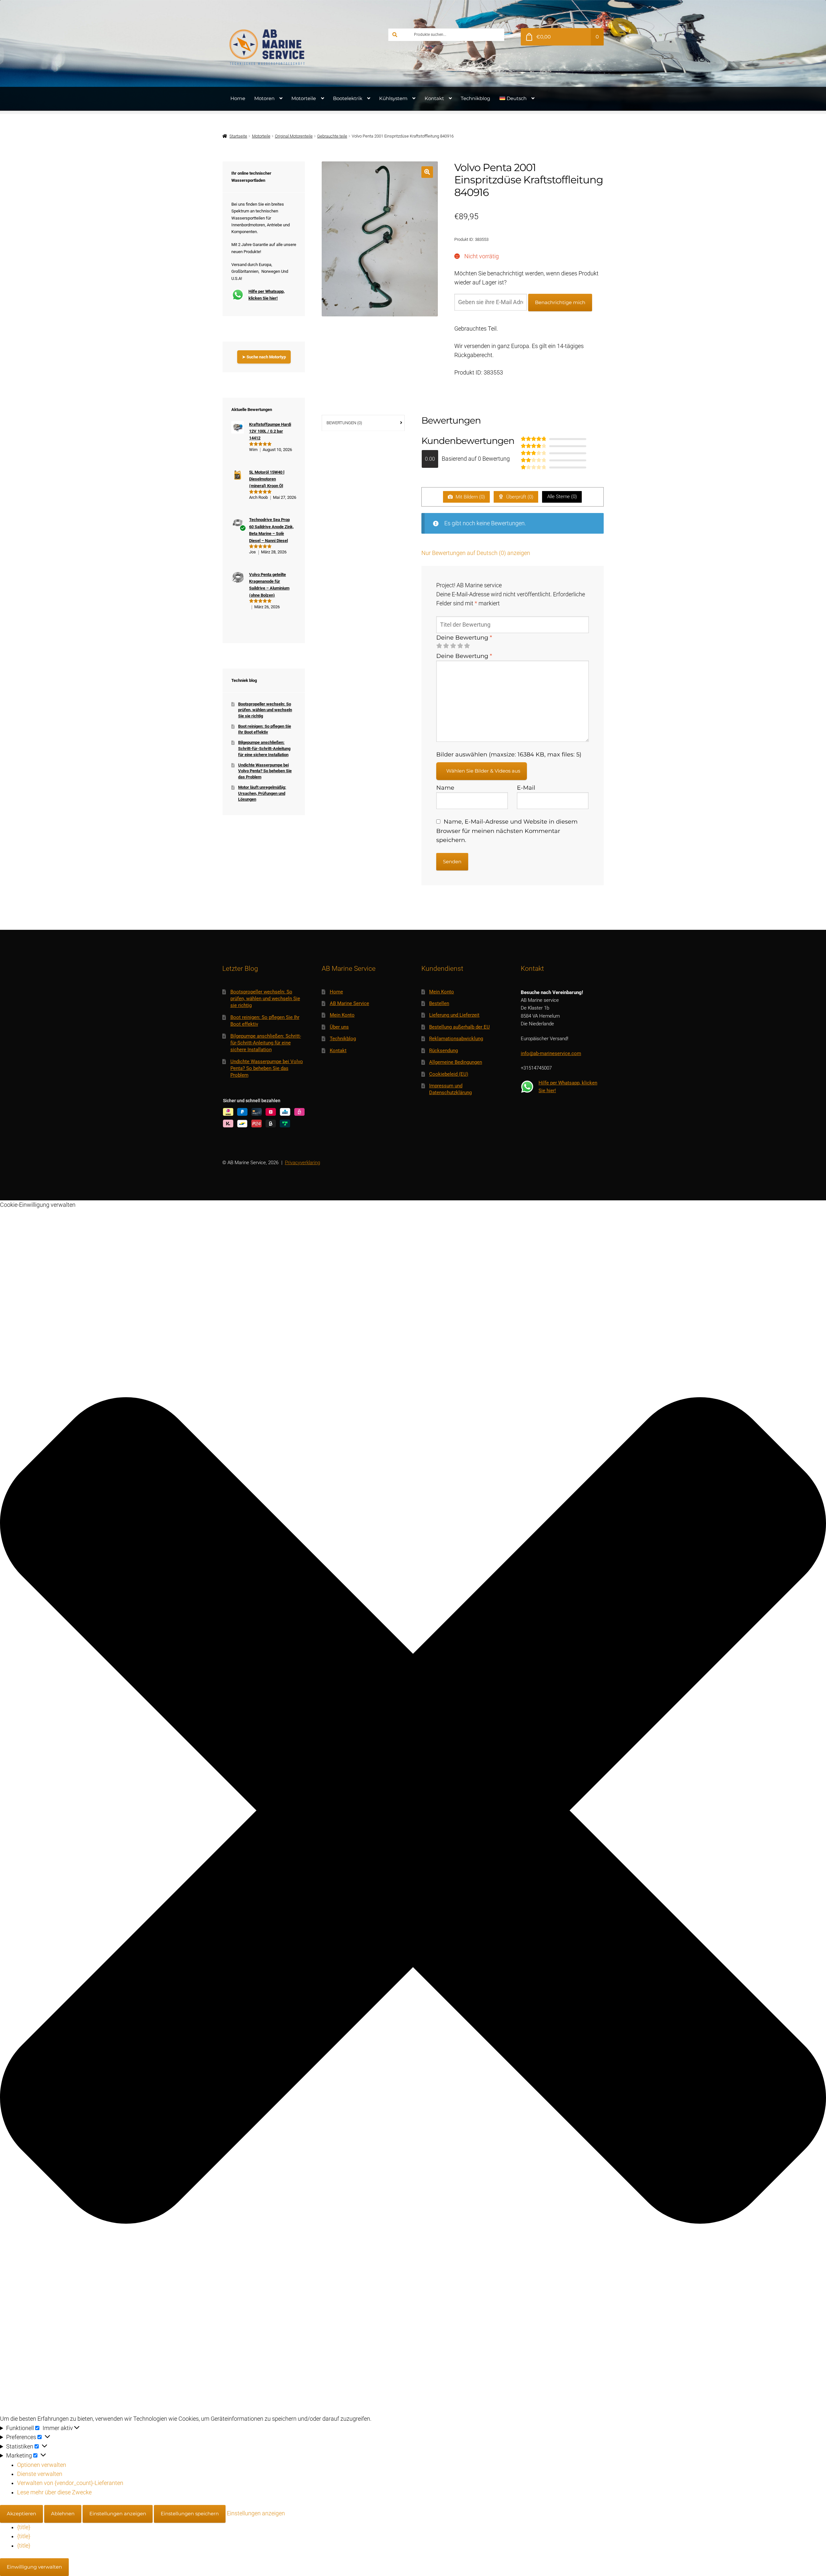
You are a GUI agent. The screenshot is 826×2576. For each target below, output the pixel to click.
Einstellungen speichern (190, 2514)
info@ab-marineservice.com (551, 1053)
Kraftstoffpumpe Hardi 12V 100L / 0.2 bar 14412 (270, 431)
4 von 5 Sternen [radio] (460, 646)
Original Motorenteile (294, 136)
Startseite (238, 136)
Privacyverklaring (302, 1163)
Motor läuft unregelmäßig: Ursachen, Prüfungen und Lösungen (262, 793)
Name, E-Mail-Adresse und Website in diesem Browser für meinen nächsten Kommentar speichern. (507, 831)
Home (238, 98)
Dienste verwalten (40, 2474)
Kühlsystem (393, 98)
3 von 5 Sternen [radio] (453, 646)
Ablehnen (63, 2514)
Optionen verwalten (42, 2465)
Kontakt (434, 98)
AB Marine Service (349, 1003)
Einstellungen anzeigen (118, 2514)
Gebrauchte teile (332, 136)
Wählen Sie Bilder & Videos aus (483, 771)
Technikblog (475, 98)
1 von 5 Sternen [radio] (439, 646)
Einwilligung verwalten (34, 2567)
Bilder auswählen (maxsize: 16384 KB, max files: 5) (509, 754)
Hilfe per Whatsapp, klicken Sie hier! (267, 295)
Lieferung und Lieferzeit (454, 1015)
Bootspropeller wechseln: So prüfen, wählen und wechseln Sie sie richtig (265, 710)
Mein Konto (342, 1015)
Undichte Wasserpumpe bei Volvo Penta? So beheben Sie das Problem (265, 771)
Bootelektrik (348, 98)
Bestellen (439, 1003)
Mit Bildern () (470, 497)
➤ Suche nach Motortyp (264, 357)
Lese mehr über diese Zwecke (54, 2492)
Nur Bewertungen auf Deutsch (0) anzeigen (476, 553)
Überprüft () (519, 497)
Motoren (264, 98)
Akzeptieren (21, 2514)
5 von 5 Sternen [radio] (467, 646)
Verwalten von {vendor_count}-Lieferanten (70, 2483)
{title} (24, 2527)
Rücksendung (443, 1051)
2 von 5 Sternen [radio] (446, 646)
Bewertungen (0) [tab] (344, 423)
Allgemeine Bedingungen (456, 1062)
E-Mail (526, 788)
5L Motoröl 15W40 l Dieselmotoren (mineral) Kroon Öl (267, 479)
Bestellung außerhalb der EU (459, 1027)
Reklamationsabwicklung (456, 1039)
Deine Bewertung (464, 637)
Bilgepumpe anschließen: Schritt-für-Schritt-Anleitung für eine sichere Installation (264, 748)
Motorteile (304, 98)
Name (445, 788)
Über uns (339, 1027)
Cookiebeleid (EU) (449, 1074)
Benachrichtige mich (560, 302)
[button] (427, 172)
